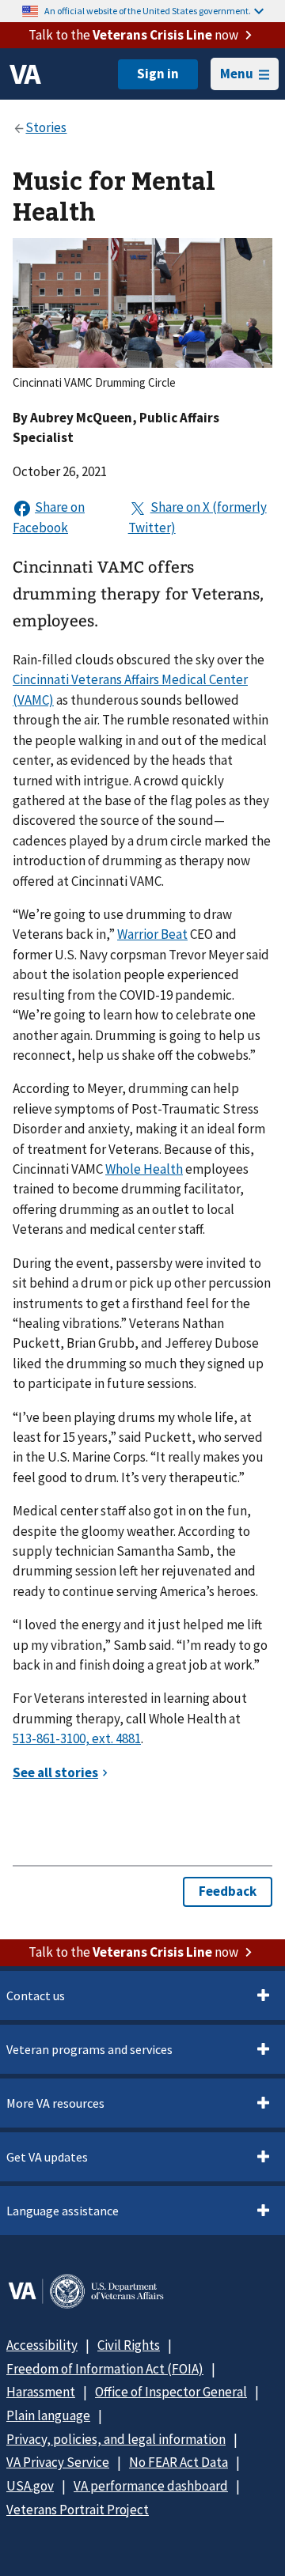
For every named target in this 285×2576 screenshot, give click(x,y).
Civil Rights (129, 2345)
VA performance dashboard (151, 2486)
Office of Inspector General (171, 2392)
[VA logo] (25, 74)
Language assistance (63, 2211)
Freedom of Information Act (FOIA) (105, 2369)
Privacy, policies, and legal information (116, 2439)
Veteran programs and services (89, 2049)
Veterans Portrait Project (78, 2510)
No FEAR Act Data (179, 2462)
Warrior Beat (152, 934)
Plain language (48, 2415)
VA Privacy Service (58, 2462)
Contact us (36, 1995)
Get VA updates (47, 2157)
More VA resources (55, 2103)
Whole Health (144, 1169)
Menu (237, 74)
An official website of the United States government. (148, 11)
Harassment (41, 2392)
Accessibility (42, 2345)
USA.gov (30, 2486)
